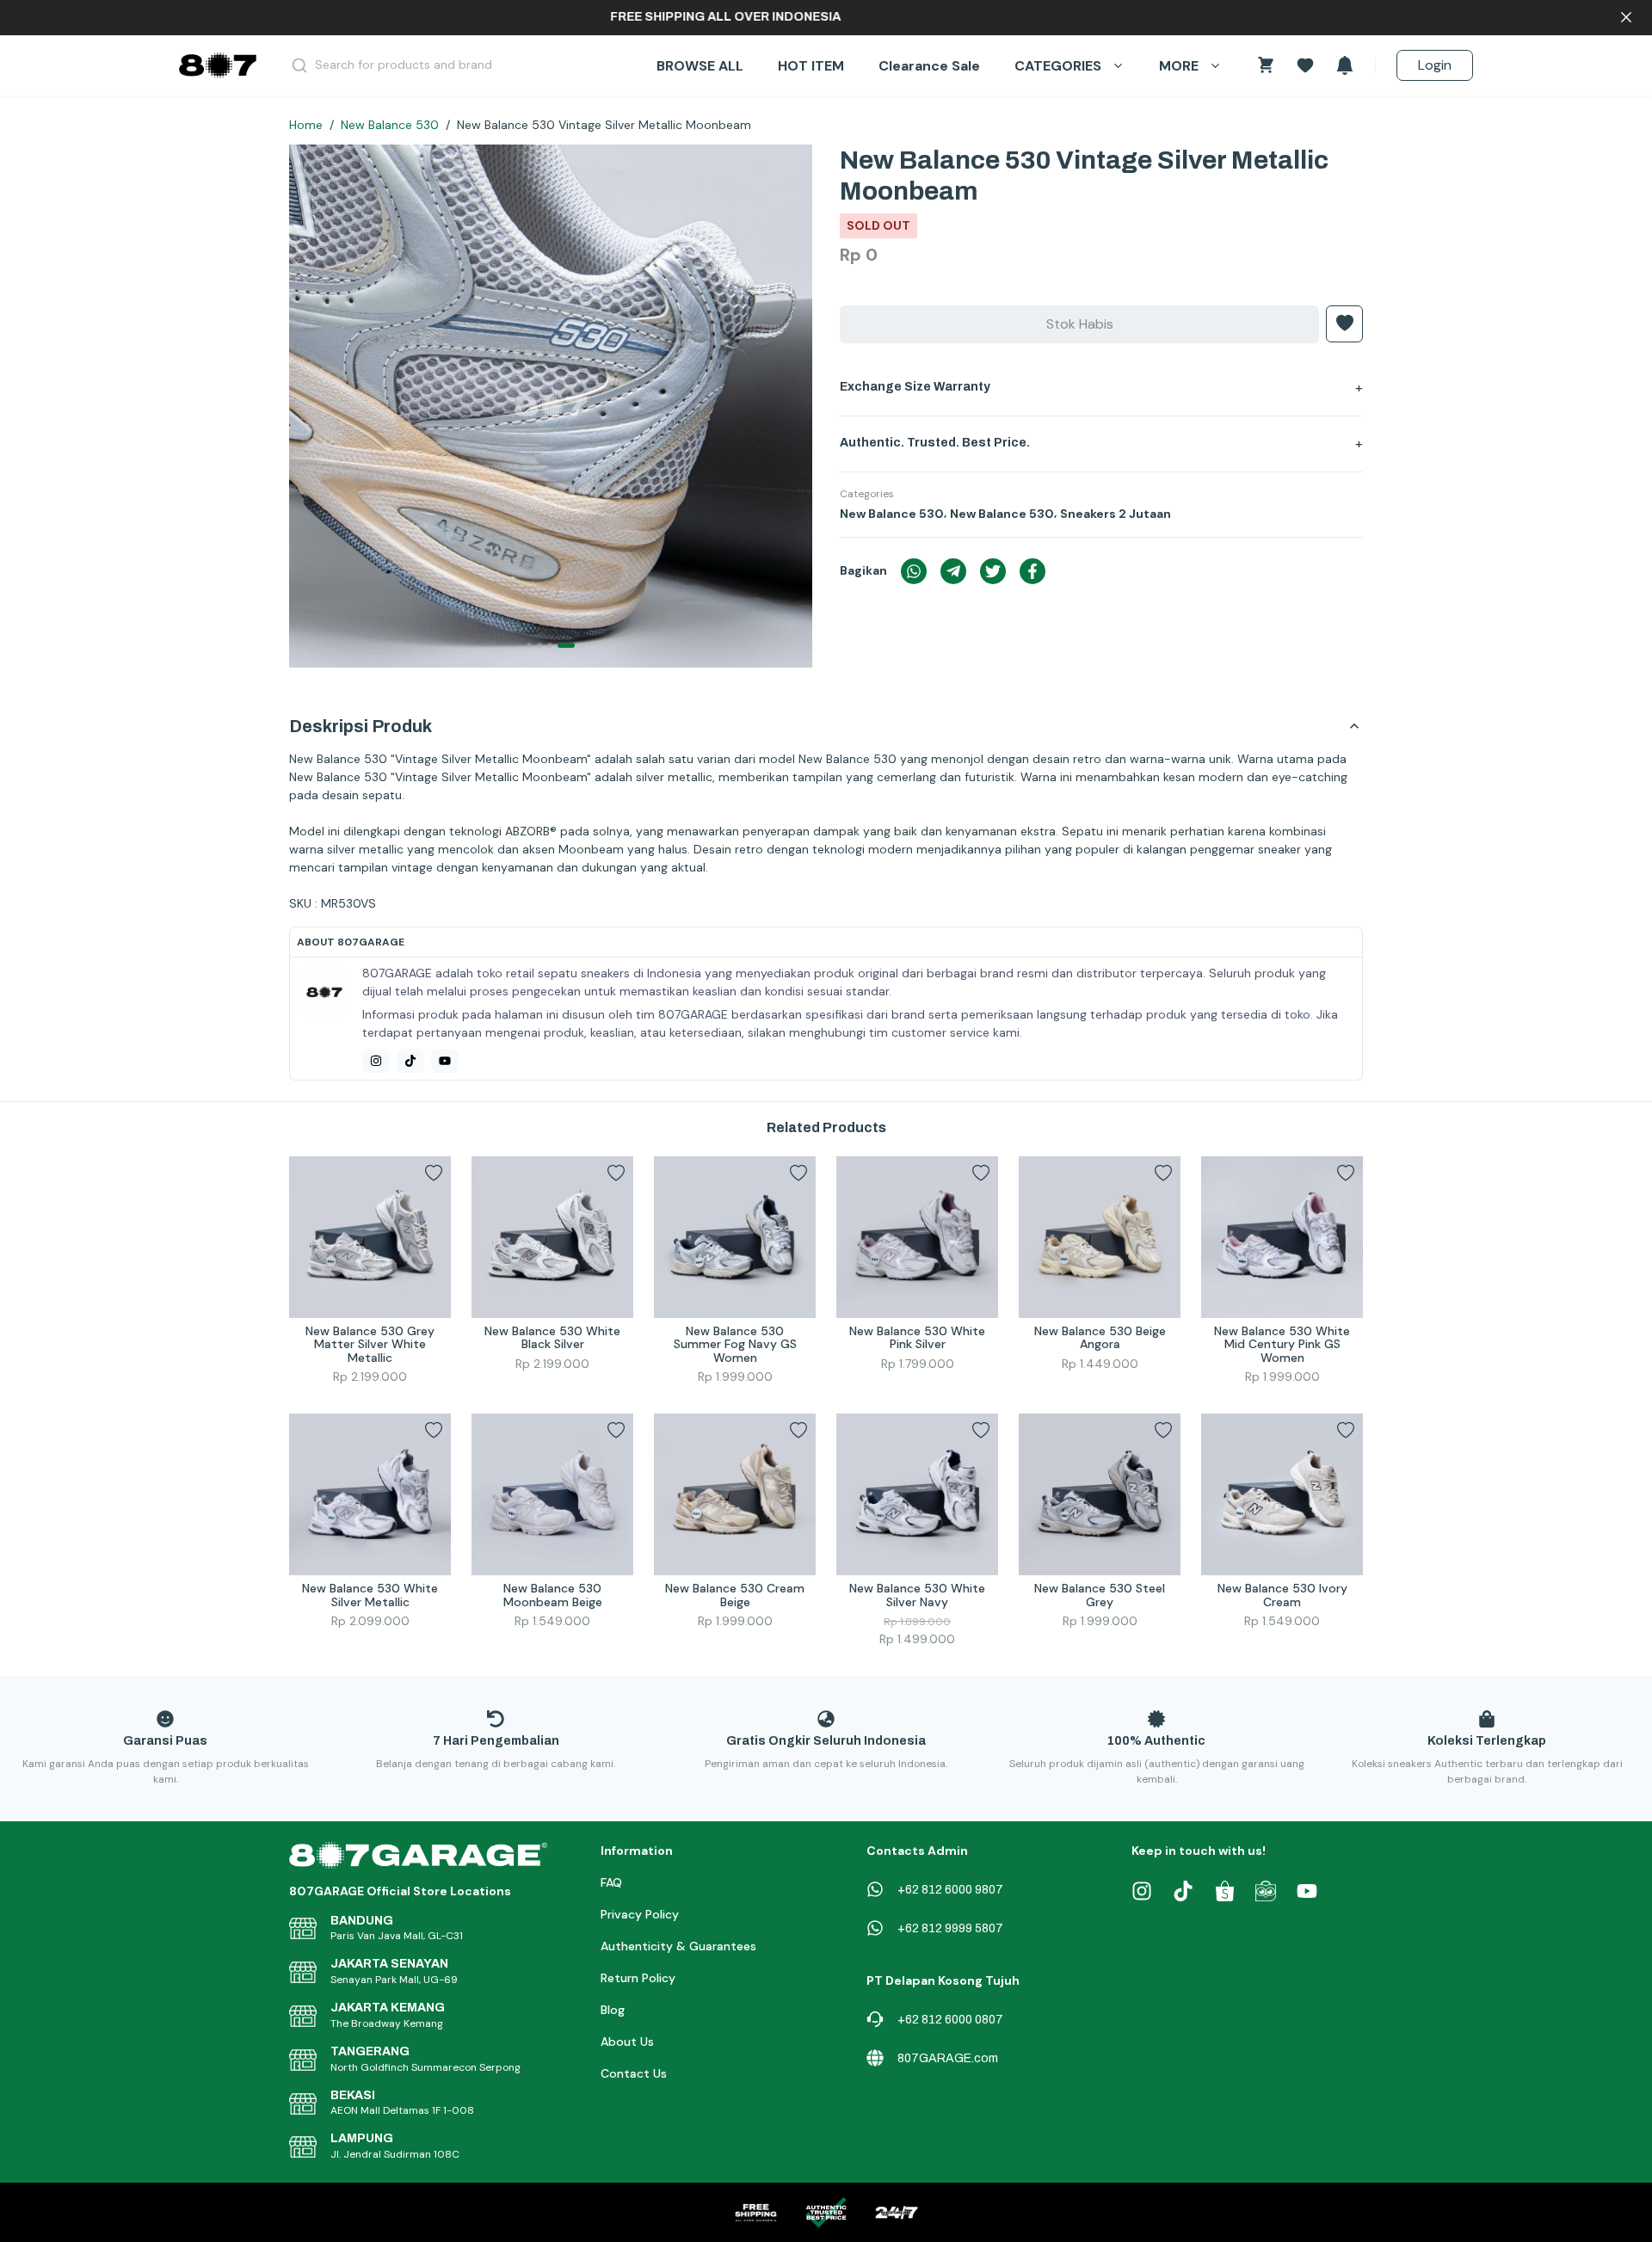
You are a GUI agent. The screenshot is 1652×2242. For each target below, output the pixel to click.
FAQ (611, 1882)
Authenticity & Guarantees (678, 1946)
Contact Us (634, 2073)
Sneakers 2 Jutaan (1116, 514)
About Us (627, 2042)
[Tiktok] (410, 1061)
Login (1435, 65)
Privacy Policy (640, 1914)
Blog (613, 2010)
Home (306, 125)
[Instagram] (376, 1061)
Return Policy (638, 1978)
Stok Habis (1080, 324)
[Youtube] (445, 1061)
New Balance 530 (390, 125)
